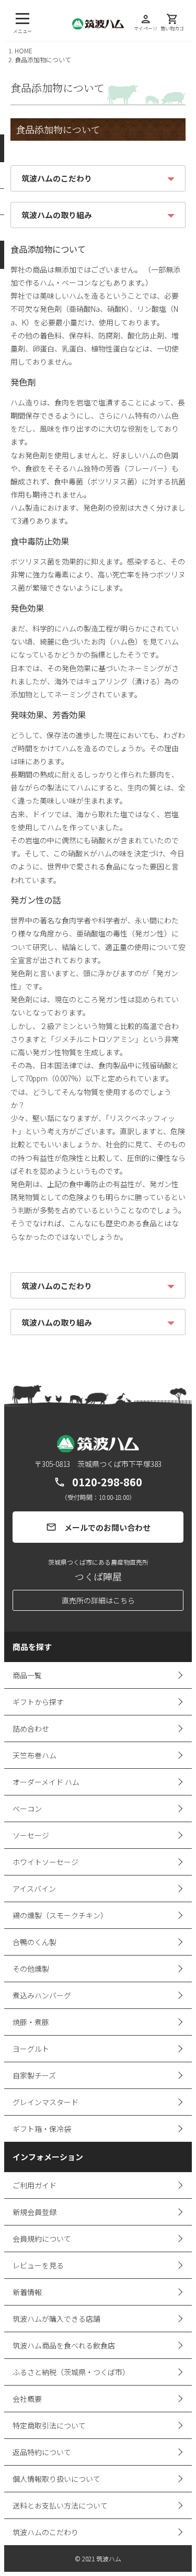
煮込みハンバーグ (42, 1995)
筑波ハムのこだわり (57, 178)
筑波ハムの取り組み (57, 215)
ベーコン (27, 1809)
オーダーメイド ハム (46, 1782)
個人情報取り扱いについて (56, 2479)
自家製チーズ (34, 2075)
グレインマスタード (45, 2102)
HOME (24, 50)
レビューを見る (38, 2265)
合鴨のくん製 (34, 1942)
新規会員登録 (34, 2212)
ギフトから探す (38, 1702)
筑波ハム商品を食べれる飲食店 (64, 2345)
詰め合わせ (31, 1728)
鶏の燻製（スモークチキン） (60, 1915)
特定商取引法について (49, 2425)
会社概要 (27, 2399)
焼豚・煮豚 (31, 2022)
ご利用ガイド (34, 2185)
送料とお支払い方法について (60, 2505)
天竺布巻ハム (34, 1755)
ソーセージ (31, 1835)
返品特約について (42, 2452)
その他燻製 (31, 1969)
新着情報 (27, 2292)
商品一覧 (27, 1675)
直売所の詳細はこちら (98, 1600)
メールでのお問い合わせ (98, 1527)
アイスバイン (34, 1889)
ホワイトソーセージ (45, 1862)
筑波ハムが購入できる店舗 (56, 2319)
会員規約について (42, 2239)
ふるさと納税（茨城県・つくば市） (71, 2372)
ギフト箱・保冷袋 (42, 2129)
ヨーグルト (31, 2049)
